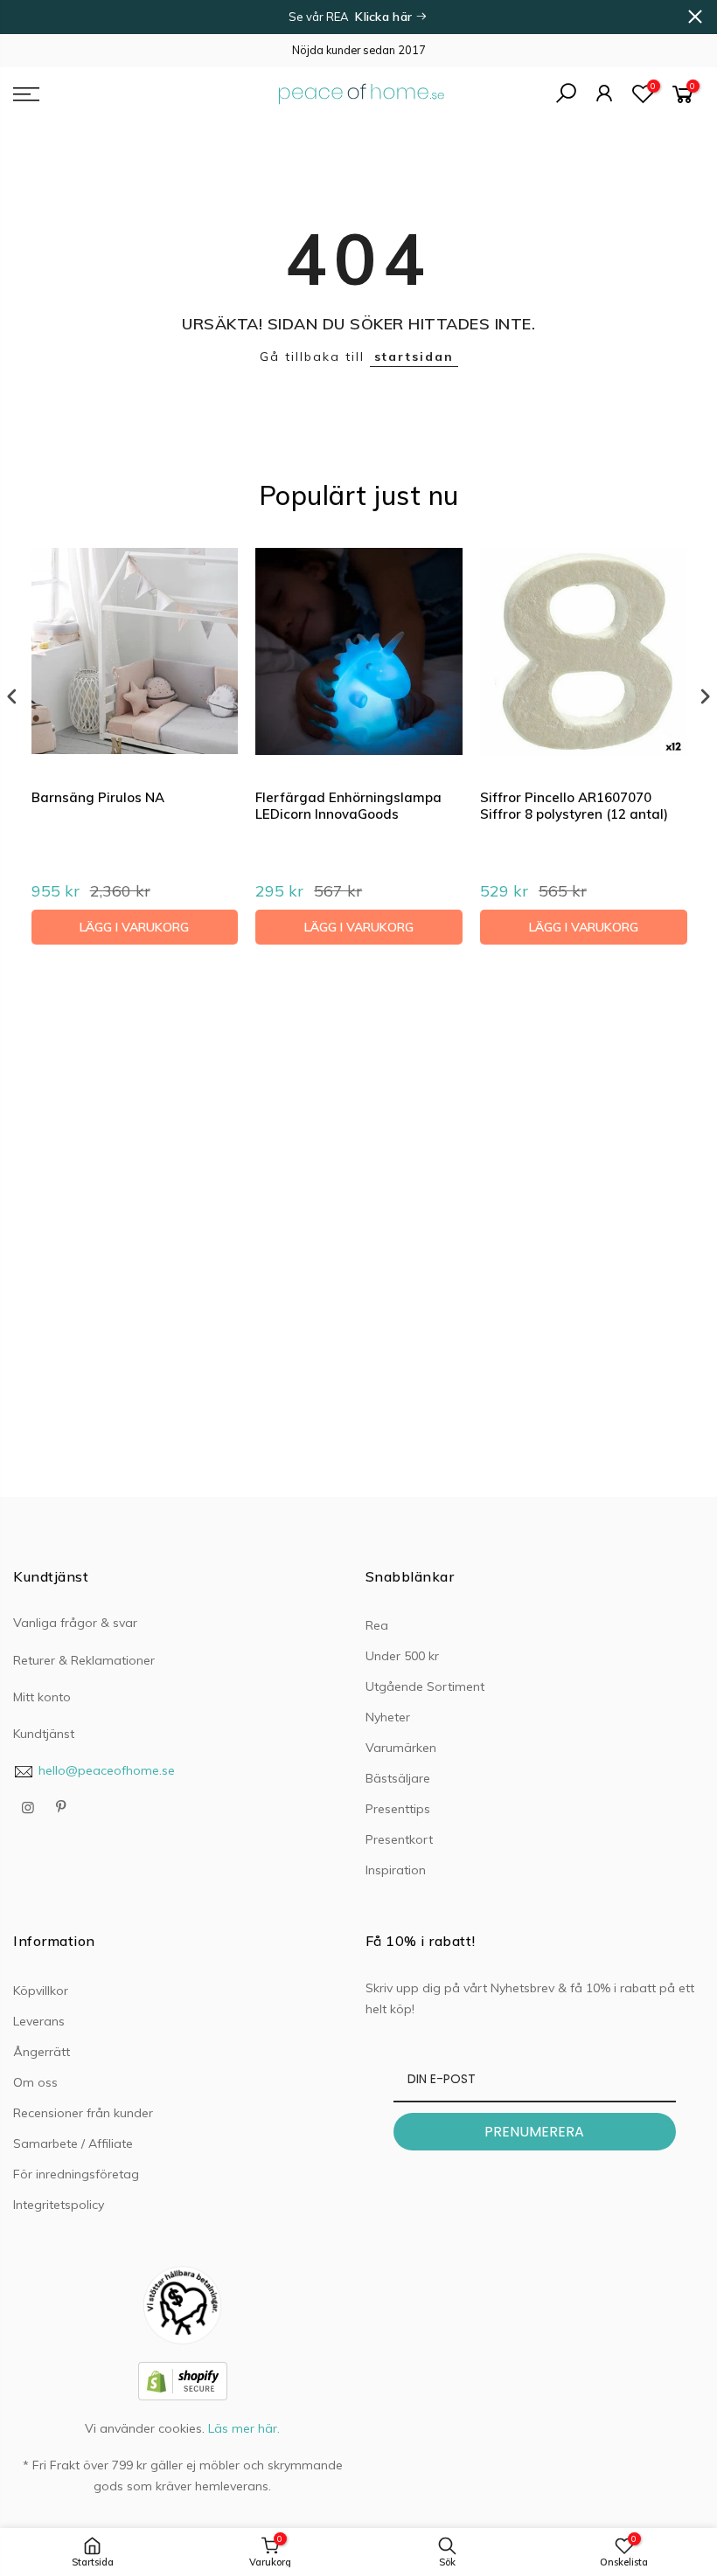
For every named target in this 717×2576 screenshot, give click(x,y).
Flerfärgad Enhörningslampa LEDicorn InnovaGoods (348, 806)
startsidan (414, 357)
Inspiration (396, 1870)
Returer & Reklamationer (84, 1660)
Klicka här (385, 17)
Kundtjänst (44, 1734)
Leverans (39, 2021)
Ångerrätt (42, 2052)
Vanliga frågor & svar (75, 1623)
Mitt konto (42, 1697)
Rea (377, 1625)
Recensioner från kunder (83, 2113)
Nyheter (388, 1717)
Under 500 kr (402, 1656)
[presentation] (12, 697)
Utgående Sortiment (425, 1686)
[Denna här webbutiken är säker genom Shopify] (183, 2380)
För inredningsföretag (76, 2174)
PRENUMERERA (534, 2132)
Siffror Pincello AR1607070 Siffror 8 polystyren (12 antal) (574, 806)
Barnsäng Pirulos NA (98, 797)
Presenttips (398, 1809)
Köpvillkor (41, 1991)
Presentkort (399, 1839)
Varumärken (401, 1748)
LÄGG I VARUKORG (134, 927)
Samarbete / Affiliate (73, 2143)
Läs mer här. (244, 2428)
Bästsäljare (398, 1778)
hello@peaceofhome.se (107, 1770)
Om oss (35, 2082)
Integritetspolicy (59, 2205)
